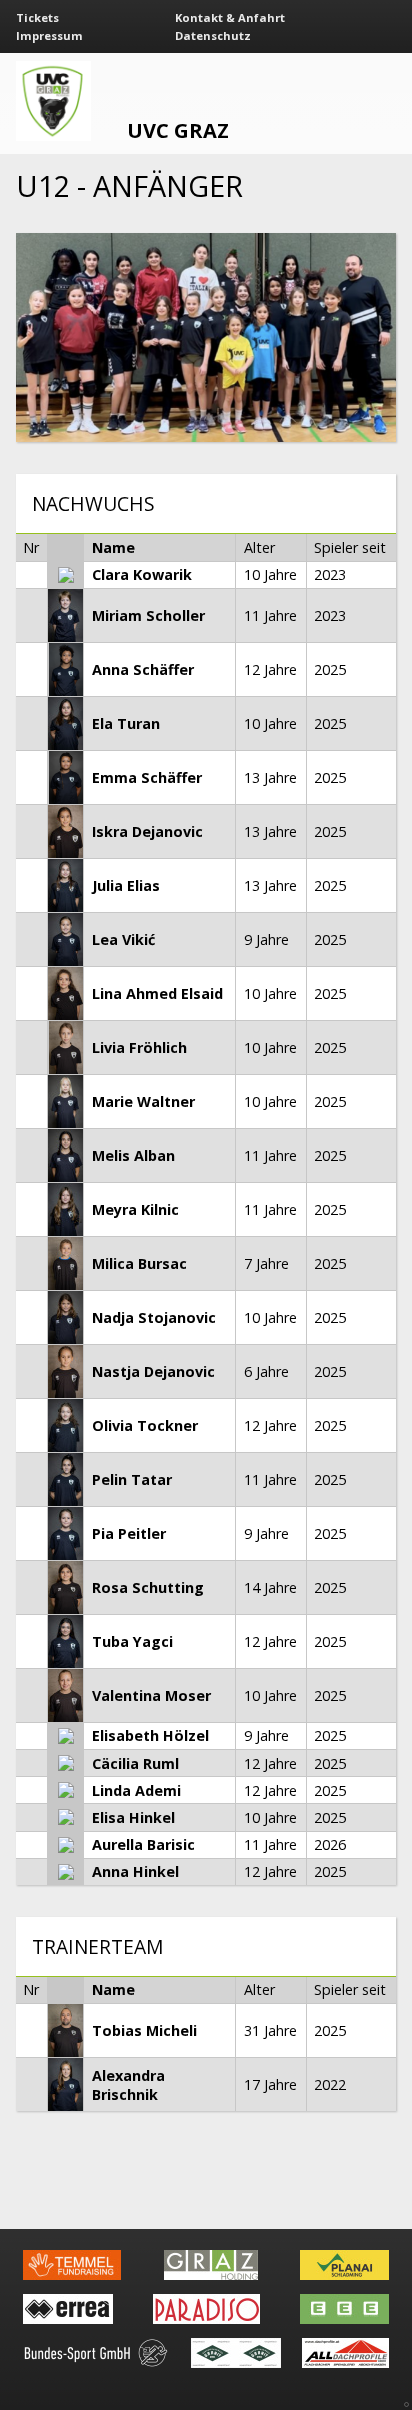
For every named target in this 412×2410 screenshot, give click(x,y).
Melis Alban (133, 1155)
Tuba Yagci (132, 1641)
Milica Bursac (139, 1263)
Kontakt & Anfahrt (230, 17)
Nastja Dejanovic (153, 1371)
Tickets (37, 17)
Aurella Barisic (143, 1844)
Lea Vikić (123, 939)
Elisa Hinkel (133, 1817)
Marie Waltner (143, 1101)
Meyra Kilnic (135, 1209)
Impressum (49, 35)
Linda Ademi (136, 1790)
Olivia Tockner (145, 1425)
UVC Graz (178, 130)
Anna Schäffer (143, 669)
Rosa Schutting (148, 1587)
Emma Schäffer (147, 777)
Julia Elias (126, 885)
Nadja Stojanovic (154, 1317)
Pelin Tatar (132, 1479)
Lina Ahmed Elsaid (157, 993)
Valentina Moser (151, 1695)
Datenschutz (213, 35)
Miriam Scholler (148, 615)
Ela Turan (126, 723)
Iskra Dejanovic (147, 831)
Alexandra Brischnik (128, 2085)
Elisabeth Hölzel (150, 1735)
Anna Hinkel (135, 1871)
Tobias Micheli (144, 2030)
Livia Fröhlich (139, 1047)
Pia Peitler (129, 1533)
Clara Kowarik (142, 574)
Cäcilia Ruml (135, 1763)
